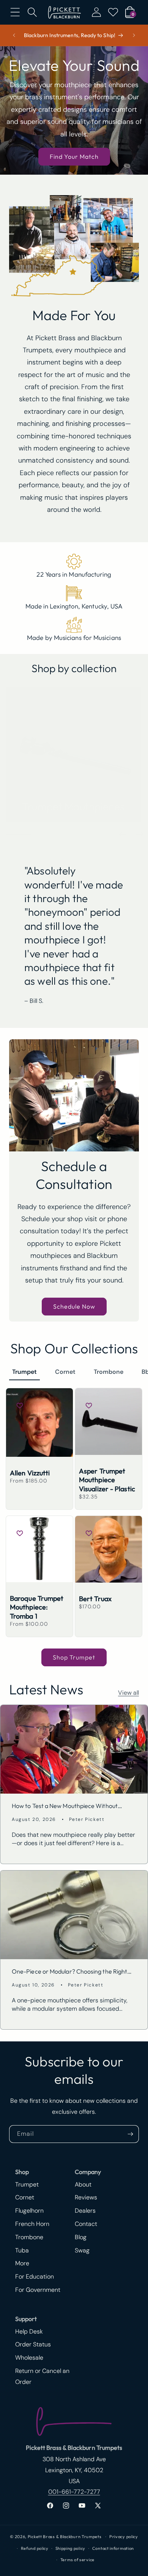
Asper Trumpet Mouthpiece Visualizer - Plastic (107, 1480)
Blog (81, 2237)
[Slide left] (123, 834)
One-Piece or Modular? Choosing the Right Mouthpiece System (69, 1971)
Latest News (46, 1689)
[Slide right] (140, 834)
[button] (15, 12)
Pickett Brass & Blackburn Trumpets (65, 2537)
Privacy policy (124, 2537)
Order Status (33, 2344)
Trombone (109, 1372)
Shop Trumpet (74, 1657)
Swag (82, 2250)
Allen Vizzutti (30, 1473)
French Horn (32, 2224)
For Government (38, 2290)
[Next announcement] (134, 35)
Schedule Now (74, 1306)
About (83, 2184)
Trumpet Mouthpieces (73, 806)
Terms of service (77, 2560)
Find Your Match (74, 156)
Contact (86, 2224)
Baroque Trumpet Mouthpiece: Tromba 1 (37, 1607)
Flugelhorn (29, 2211)
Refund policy (35, 2548)
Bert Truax (95, 1599)
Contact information (113, 2548)
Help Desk (29, 2331)
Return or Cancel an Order (42, 2376)
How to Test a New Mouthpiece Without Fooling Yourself (65, 1806)
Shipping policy (71, 2548)
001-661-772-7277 (74, 2492)
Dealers (85, 2211)
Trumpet (24, 1372)
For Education (35, 2276)
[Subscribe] (130, 2134)
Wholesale (29, 2358)
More (22, 2263)
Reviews (86, 2197)
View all (128, 1693)
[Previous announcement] (14, 35)
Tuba (22, 2250)
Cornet (65, 1372)
